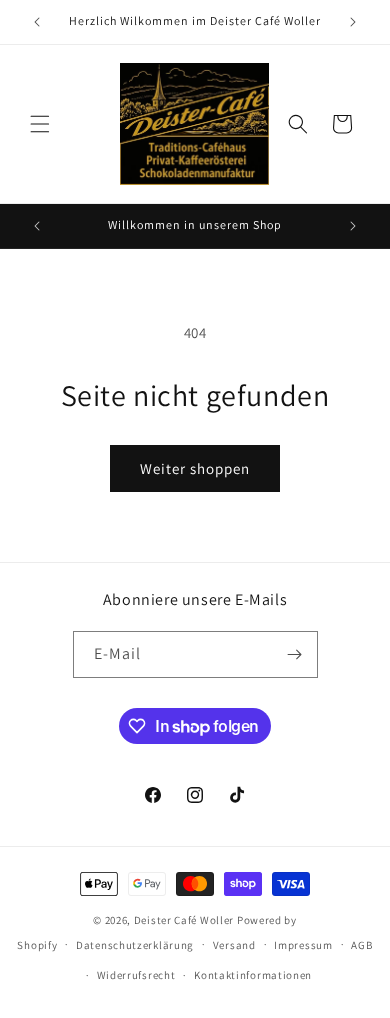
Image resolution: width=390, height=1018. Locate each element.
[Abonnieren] (295, 654)
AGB (361, 945)
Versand (234, 945)
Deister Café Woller (184, 920)
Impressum (303, 945)
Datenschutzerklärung (135, 945)
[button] (40, 124)
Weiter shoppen (195, 468)
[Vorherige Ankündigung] (37, 22)
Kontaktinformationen (253, 975)
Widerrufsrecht (136, 975)
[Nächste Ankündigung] (353, 22)
